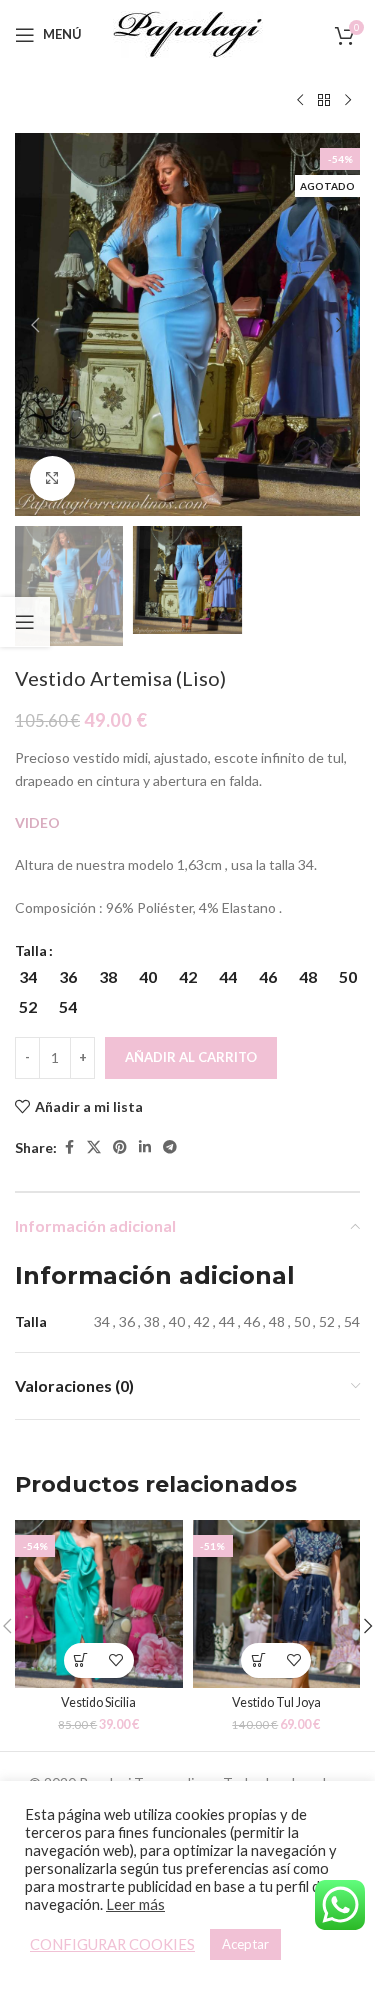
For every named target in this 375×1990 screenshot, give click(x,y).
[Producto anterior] (300, 101)
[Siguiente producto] (348, 101)
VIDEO (37, 822)
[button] (35, 325)
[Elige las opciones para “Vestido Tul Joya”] (258, 1660)
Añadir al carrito (191, 1057)
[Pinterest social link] (120, 1147)
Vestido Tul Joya (276, 1702)
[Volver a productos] (324, 101)
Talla (31, 950)
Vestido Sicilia (98, 1702)
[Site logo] (188, 32)
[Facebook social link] (69, 1147)
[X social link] (94, 1147)
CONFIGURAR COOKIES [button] (112, 1944)
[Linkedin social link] (145, 1147)
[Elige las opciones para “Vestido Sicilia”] (81, 1660)
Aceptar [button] (245, 1944)
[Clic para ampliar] (52, 478)
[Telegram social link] (170, 1147)
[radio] (27, 977)
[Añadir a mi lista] (116, 1660)
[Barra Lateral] (25, 622)
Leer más (135, 1904)
